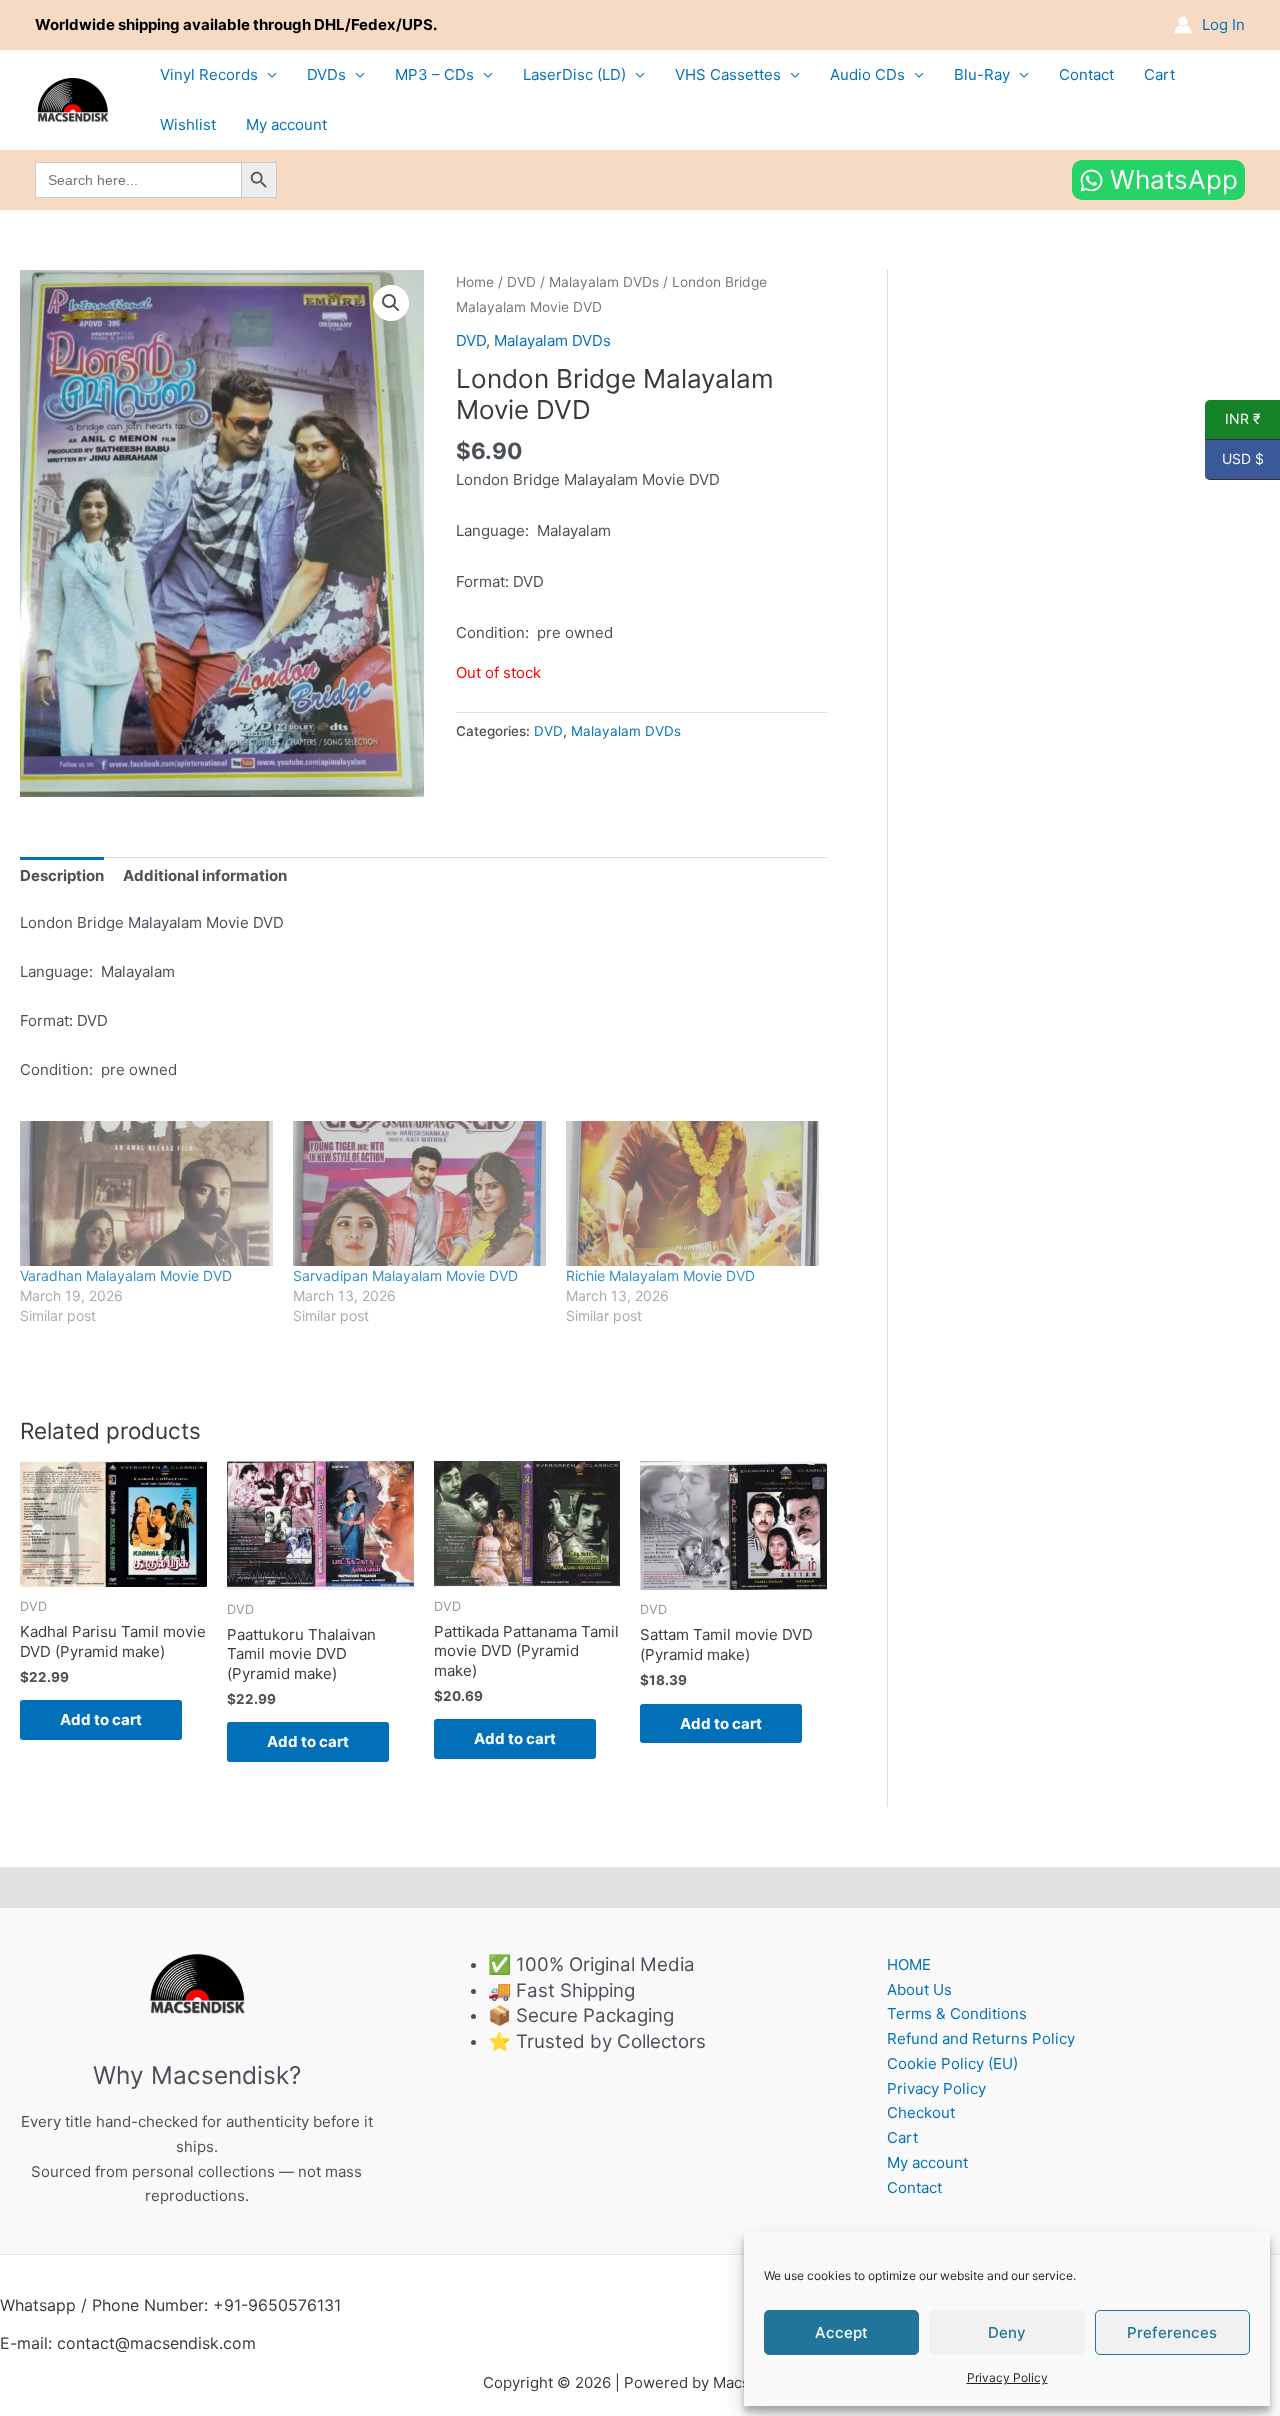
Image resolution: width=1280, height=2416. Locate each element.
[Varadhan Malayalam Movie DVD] (146, 1193)
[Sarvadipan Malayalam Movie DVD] (419, 1193)
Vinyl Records (209, 74)
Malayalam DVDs (604, 282)
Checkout (921, 2112)
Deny (1007, 2332)
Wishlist (188, 124)
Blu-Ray (982, 74)
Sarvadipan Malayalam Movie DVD (405, 1275)
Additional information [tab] (205, 875)
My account (286, 124)
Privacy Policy (1007, 2377)
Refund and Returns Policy (981, 2038)
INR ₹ (1233, 419)
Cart (1159, 74)
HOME (909, 1964)
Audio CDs (867, 74)
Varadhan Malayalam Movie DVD (126, 1275)
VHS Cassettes (728, 74)
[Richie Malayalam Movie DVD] (692, 1193)
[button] (391, 303)
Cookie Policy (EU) (952, 2063)
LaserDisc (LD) (574, 74)
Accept (841, 2332)
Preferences (1172, 2332)
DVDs (326, 74)
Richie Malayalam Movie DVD (660, 1275)
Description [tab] (62, 875)
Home (475, 282)
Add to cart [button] (101, 1719)
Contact (1086, 74)
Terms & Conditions (957, 2013)
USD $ (1234, 459)
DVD (521, 282)
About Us (919, 1989)
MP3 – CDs (434, 74)
